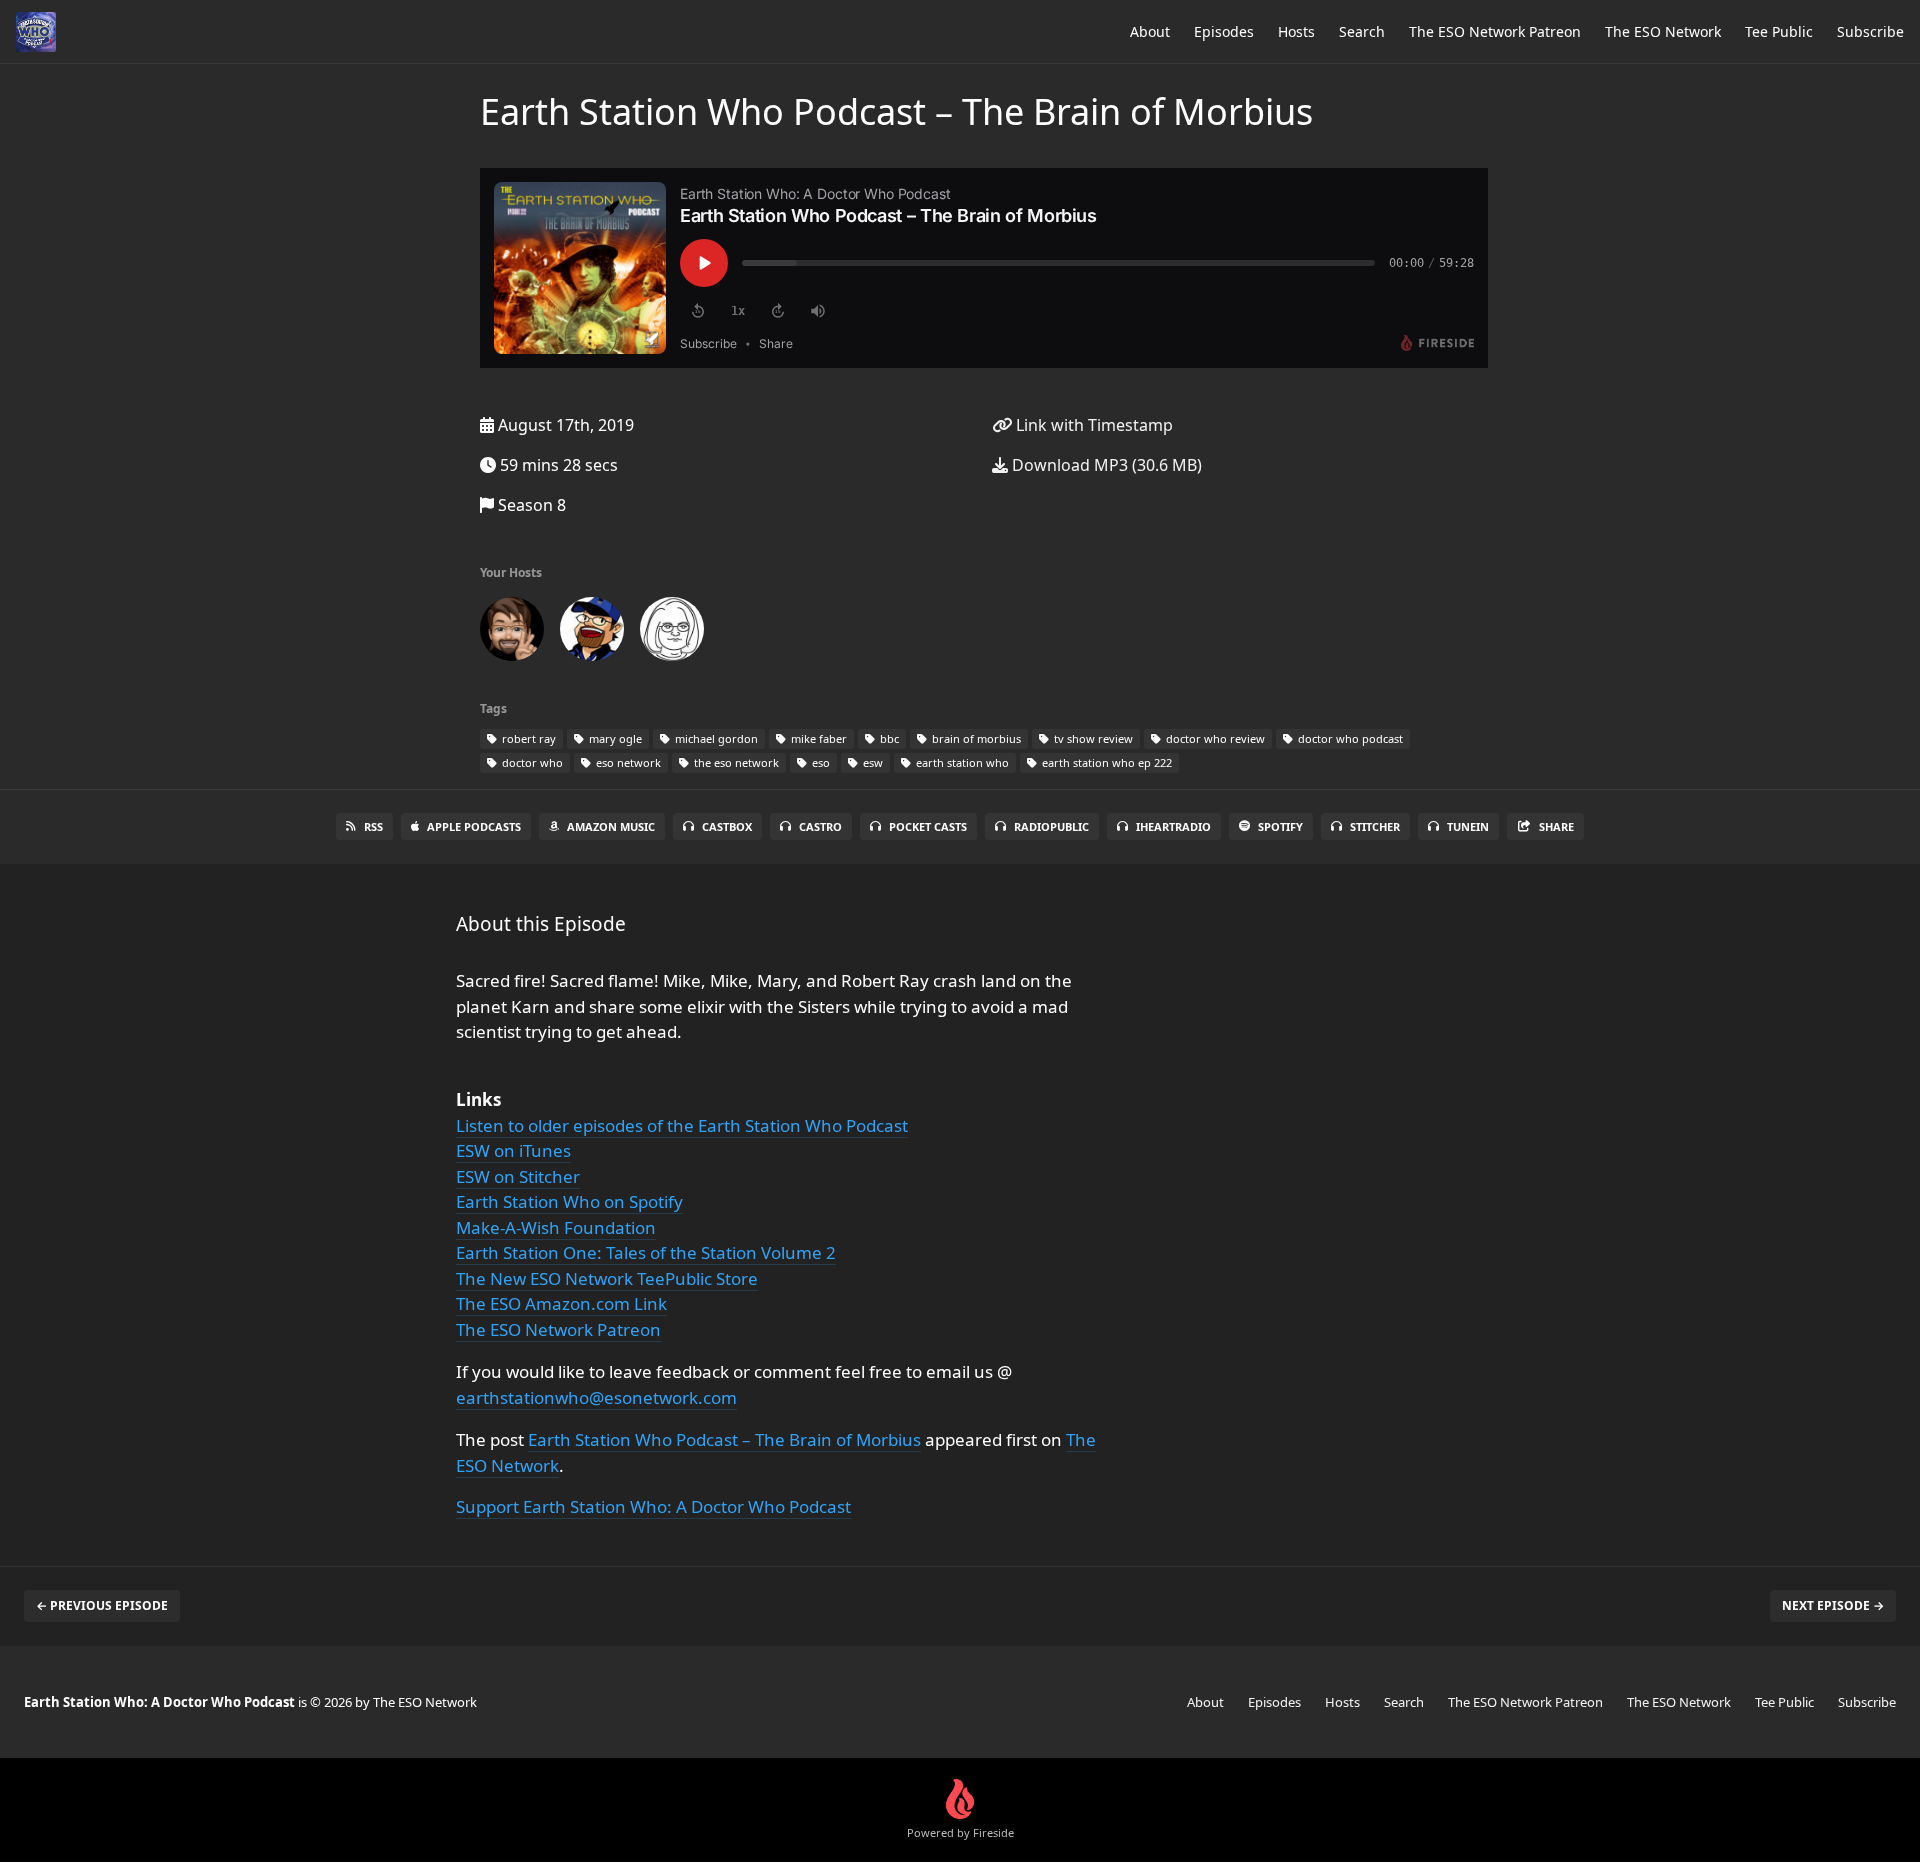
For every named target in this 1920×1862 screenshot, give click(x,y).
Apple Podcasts (474, 826)
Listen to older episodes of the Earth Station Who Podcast (682, 1125)
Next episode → (1833, 1605)
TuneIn (1468, 826)
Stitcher (1375, 826)
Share (1556, 826)
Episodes (1224, 31)
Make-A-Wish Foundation (556, 1227)
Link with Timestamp (1092, 425)
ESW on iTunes (513, 1150)
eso (819, 762)
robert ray (527, 738)
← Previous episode (102, 1605)
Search (1362, 31)
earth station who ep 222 (1105, 762)
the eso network (735, 762)
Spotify (1280, 826)
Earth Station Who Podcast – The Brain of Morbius (724, 1439)
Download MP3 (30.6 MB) (1105, 465)
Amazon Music (611, 826)
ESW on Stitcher (518, 1176)
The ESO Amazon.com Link (561, 1303)
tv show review (1092, 738)
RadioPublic (1051, 826)
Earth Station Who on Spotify (569, 1201)
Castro (820, 826)
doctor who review (1214, 738)
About (1150, 31)
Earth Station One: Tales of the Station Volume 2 (646, 1252)
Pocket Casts (928, 826)
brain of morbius (975, 738)
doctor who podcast (1349, 738)
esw (871, 762)
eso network (627, 762)
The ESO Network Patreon (1495, 31)
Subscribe (1870, 31)
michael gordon (715, 738)
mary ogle (614, 738)
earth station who (961, 762)
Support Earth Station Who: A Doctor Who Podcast (653, 1506)
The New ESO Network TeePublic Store (607, 1278)
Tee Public (1779, 31)
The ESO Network (1663, 31)
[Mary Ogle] (672, 633)
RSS (373, 826)
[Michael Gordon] (592, 633)
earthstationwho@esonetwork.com (596, 1397)
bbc (888, 738)
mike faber (817, 738)
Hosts (1296, 31)
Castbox (727, 826)
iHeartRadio (1173, 826)
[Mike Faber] (512, 633)
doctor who (531, 762)
